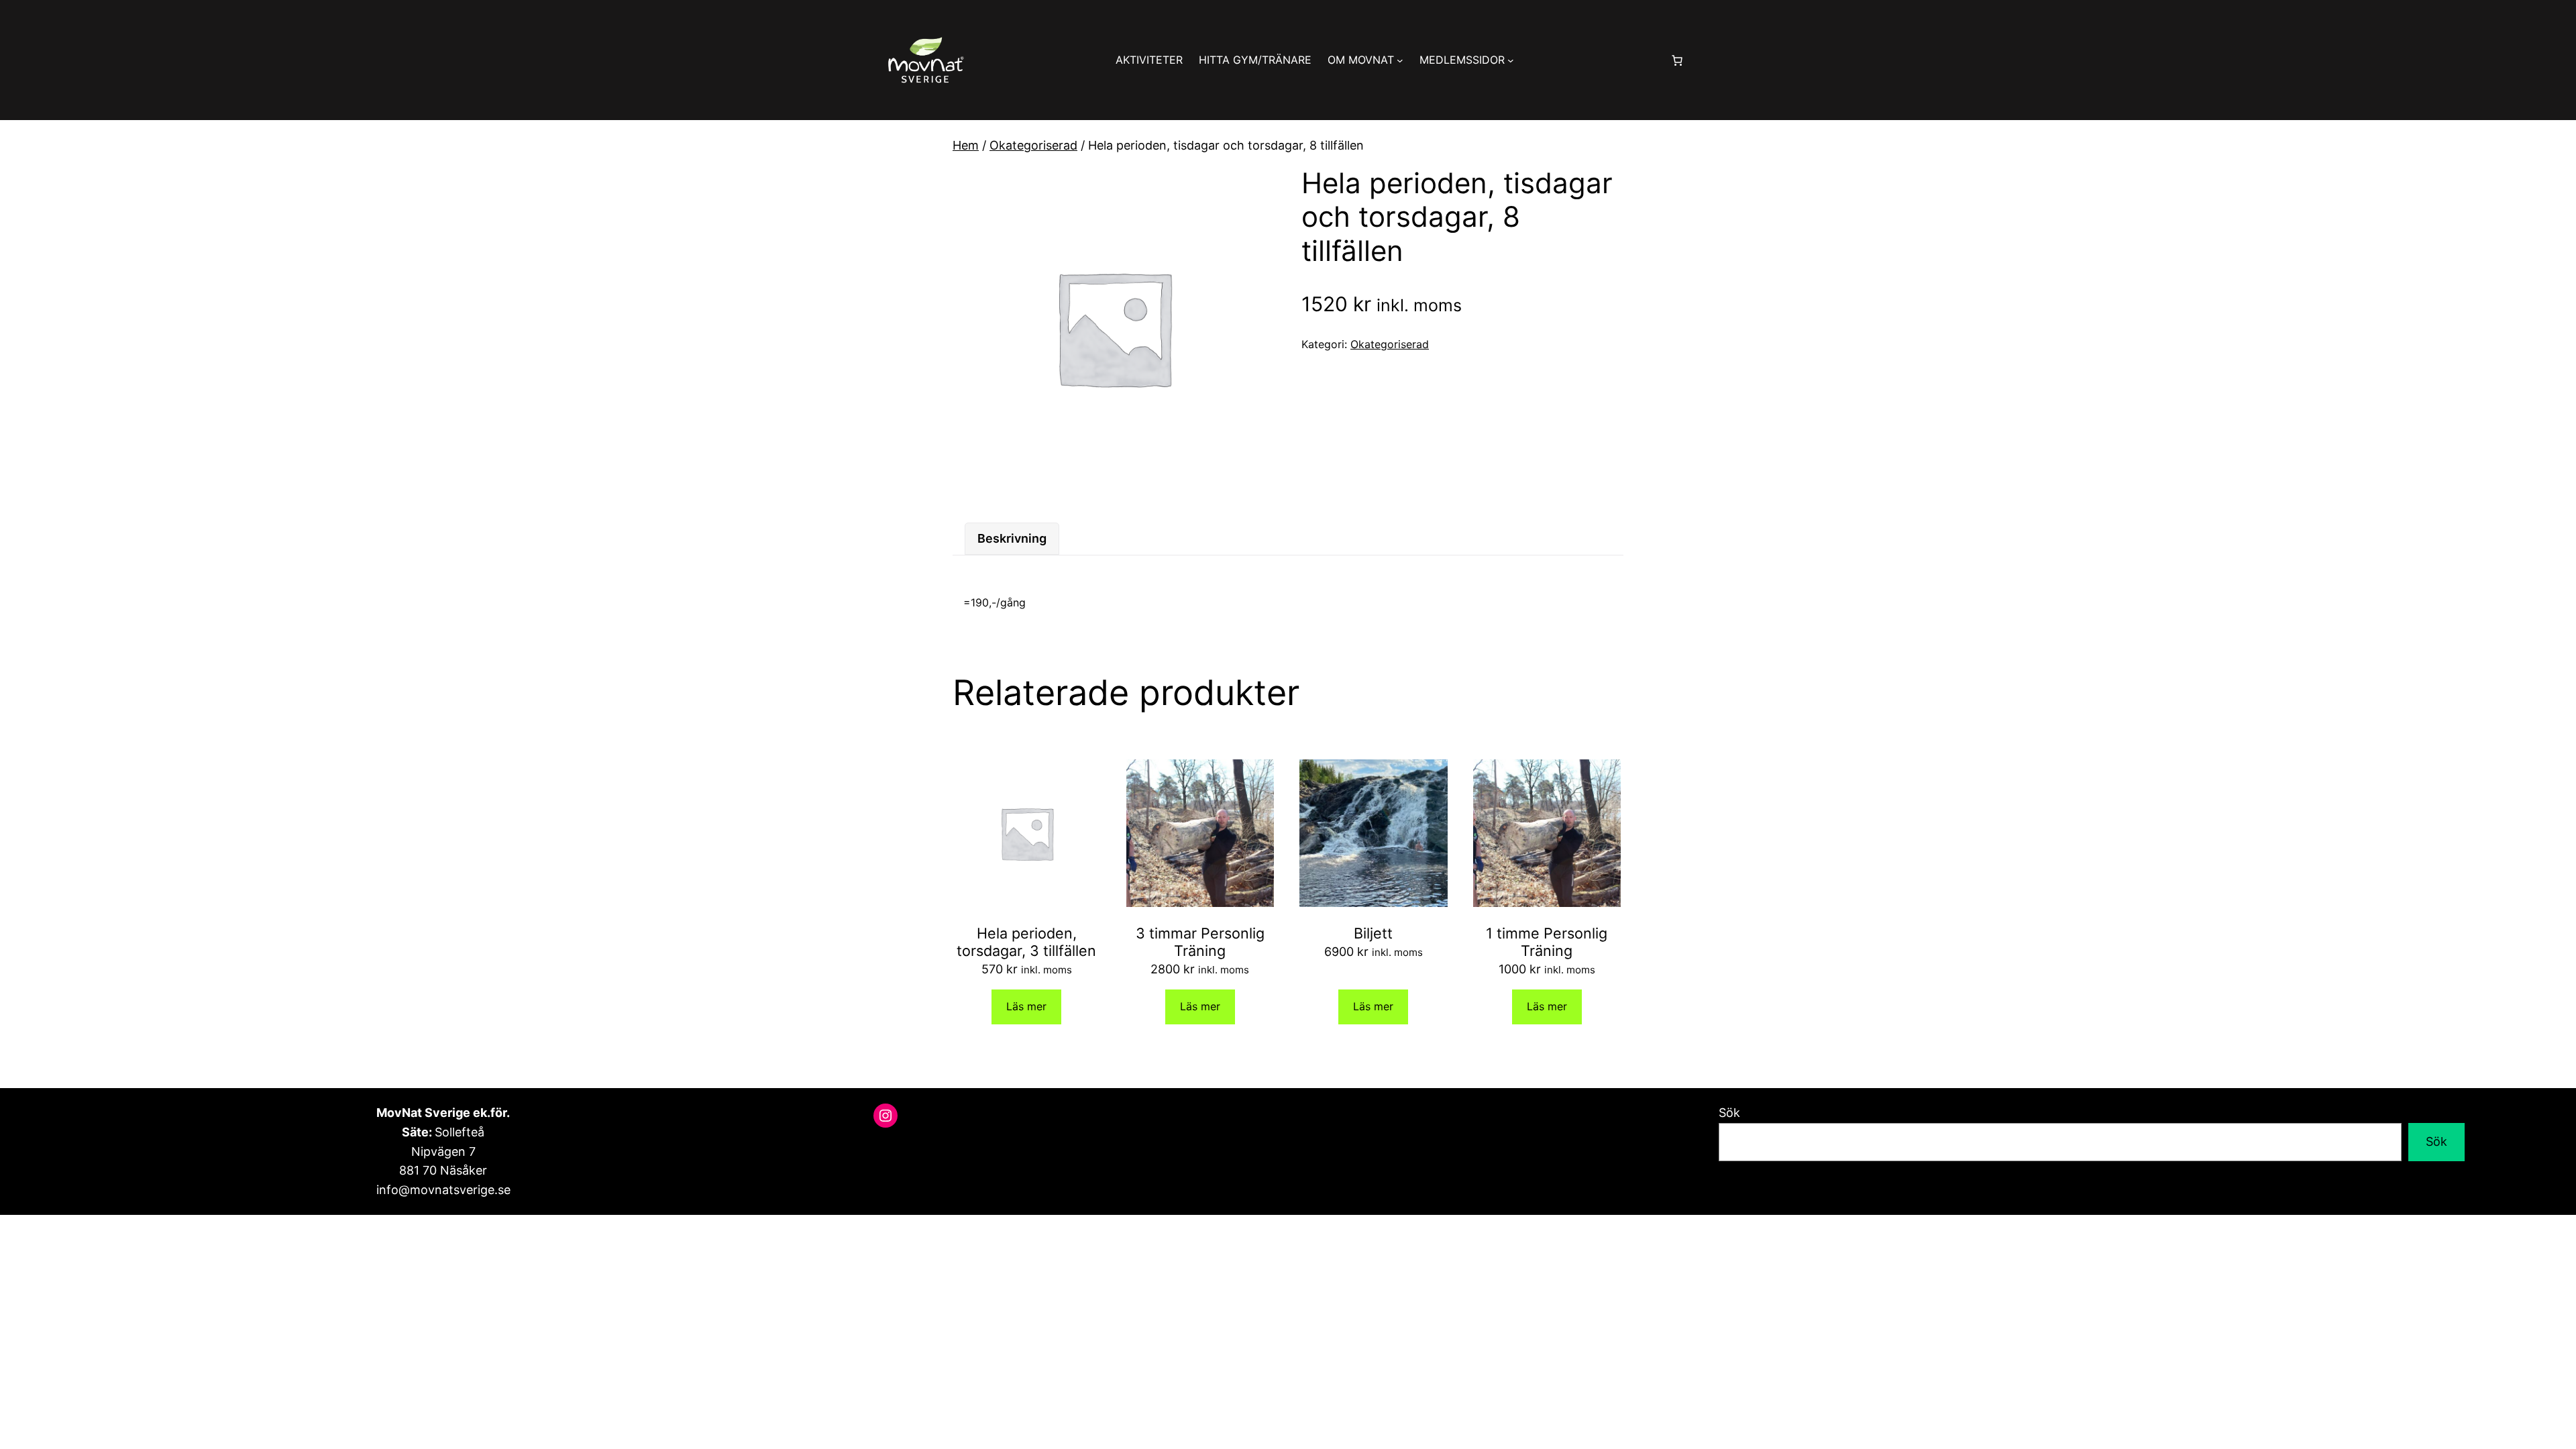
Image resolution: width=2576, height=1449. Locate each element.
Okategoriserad (1033, 145)
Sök (1729, 1113)
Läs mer (1026, 1006)
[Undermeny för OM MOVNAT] (1400, 60)
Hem (966, 145)
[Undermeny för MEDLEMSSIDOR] (1511, 60)
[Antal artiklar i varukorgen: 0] (1677, 60)
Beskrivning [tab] (1012, 538)
